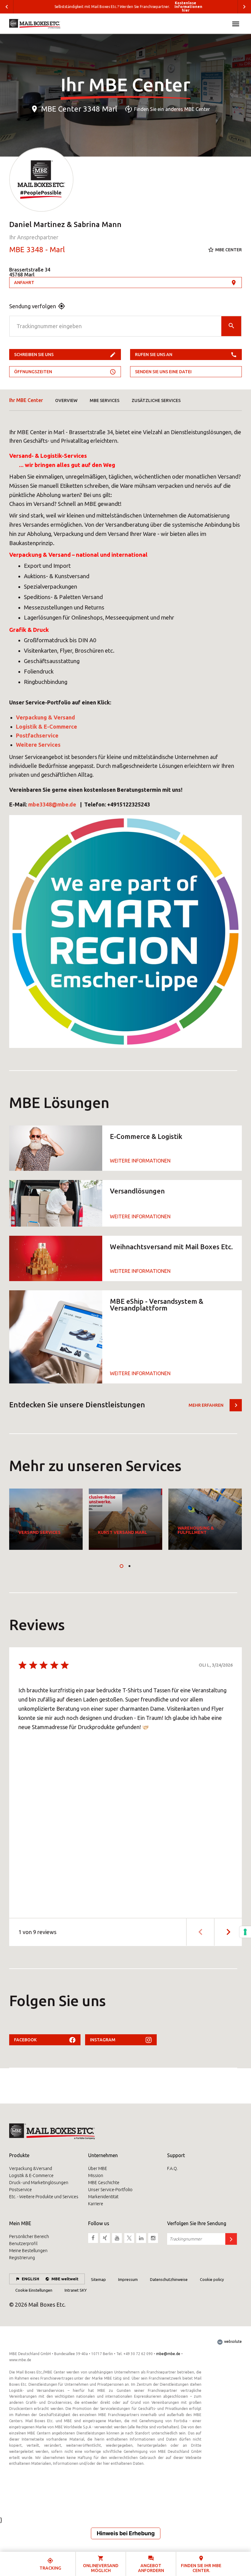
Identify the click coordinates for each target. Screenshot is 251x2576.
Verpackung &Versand (31, 2168)
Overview (66, 400)
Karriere (96, 2204)
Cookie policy (212, 2279)
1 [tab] (122, 1566)
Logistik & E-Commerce (31, 2176)
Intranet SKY (76, 2290)
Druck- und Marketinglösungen (39, 2183)
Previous (7, 7)
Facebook (25, 2040)
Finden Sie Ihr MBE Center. (201, 2568)
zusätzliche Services (156, 400)
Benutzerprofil (23, 2244)
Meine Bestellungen (28, 2251)
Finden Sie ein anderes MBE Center (172, 109)
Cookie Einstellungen (34, 2290)
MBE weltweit (65, 2279)
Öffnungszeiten (33, 372)
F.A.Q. (172, 2168)
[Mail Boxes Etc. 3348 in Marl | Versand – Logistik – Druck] (35, 24)
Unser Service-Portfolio (110, 2190)
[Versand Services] (46, 1519)
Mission (96, 2176)
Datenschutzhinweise (169, 2279)
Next (244, 7)
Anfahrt (24, 283)
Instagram (103, 2040)
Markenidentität (103, 2197)
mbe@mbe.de (168, 2354)
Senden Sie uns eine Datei (163, 372)
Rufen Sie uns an (154, 355)
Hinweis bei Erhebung (126, 2533)
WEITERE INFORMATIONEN (140, 1161)
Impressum (128, 2279)
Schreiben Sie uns (34, 355)
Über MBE (98, 2168)
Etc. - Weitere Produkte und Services (44, 2197)
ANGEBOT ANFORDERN (151, 2568)
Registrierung (22, 2258)
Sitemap (98, 2279)
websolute (232, 2341)
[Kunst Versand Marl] (125, 1519)
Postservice (21, 2190)
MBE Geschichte (104, 2183)
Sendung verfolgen (33, 306)
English (30, 2279)
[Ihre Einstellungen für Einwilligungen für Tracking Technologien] (245, 1932)
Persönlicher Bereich (29, 2236)
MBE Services (105, 400)
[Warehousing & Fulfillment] (205, 1519)
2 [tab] (129, 1566)
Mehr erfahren (206, 1405)
